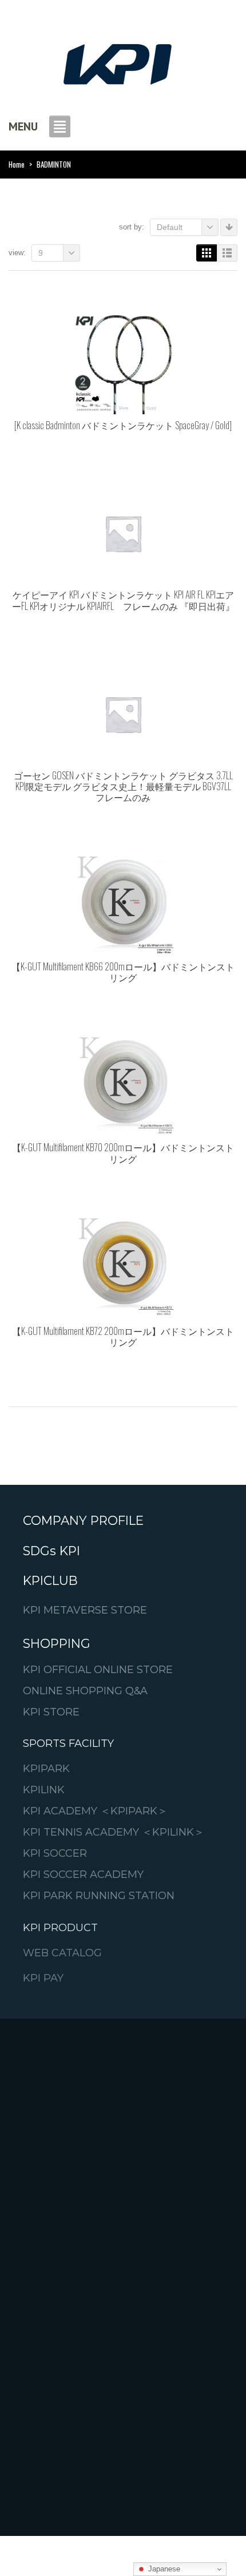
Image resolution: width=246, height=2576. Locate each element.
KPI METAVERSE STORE (85, 1610)
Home (17, 164)
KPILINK (44, 1790)
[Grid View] (207, 253)
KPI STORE (51, 1712)
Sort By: (132, 227)
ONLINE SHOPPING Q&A (85, 1691)
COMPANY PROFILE (83, 1521)
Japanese (163, 2569)
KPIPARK (46, 1768)
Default (170, 227)
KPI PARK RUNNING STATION (99, 1895)
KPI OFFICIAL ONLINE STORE (98, 1669)
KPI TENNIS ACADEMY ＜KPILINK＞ (114, 1832)
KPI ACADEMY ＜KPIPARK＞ (95, 1811)
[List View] (227, 253)
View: (17, 253)
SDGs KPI (51, 1551)
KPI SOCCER (55, 1853)
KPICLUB (50, 1581)
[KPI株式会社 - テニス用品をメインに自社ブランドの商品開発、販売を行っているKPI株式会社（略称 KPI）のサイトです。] (117, 61)
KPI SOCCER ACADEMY (83, 1874)
